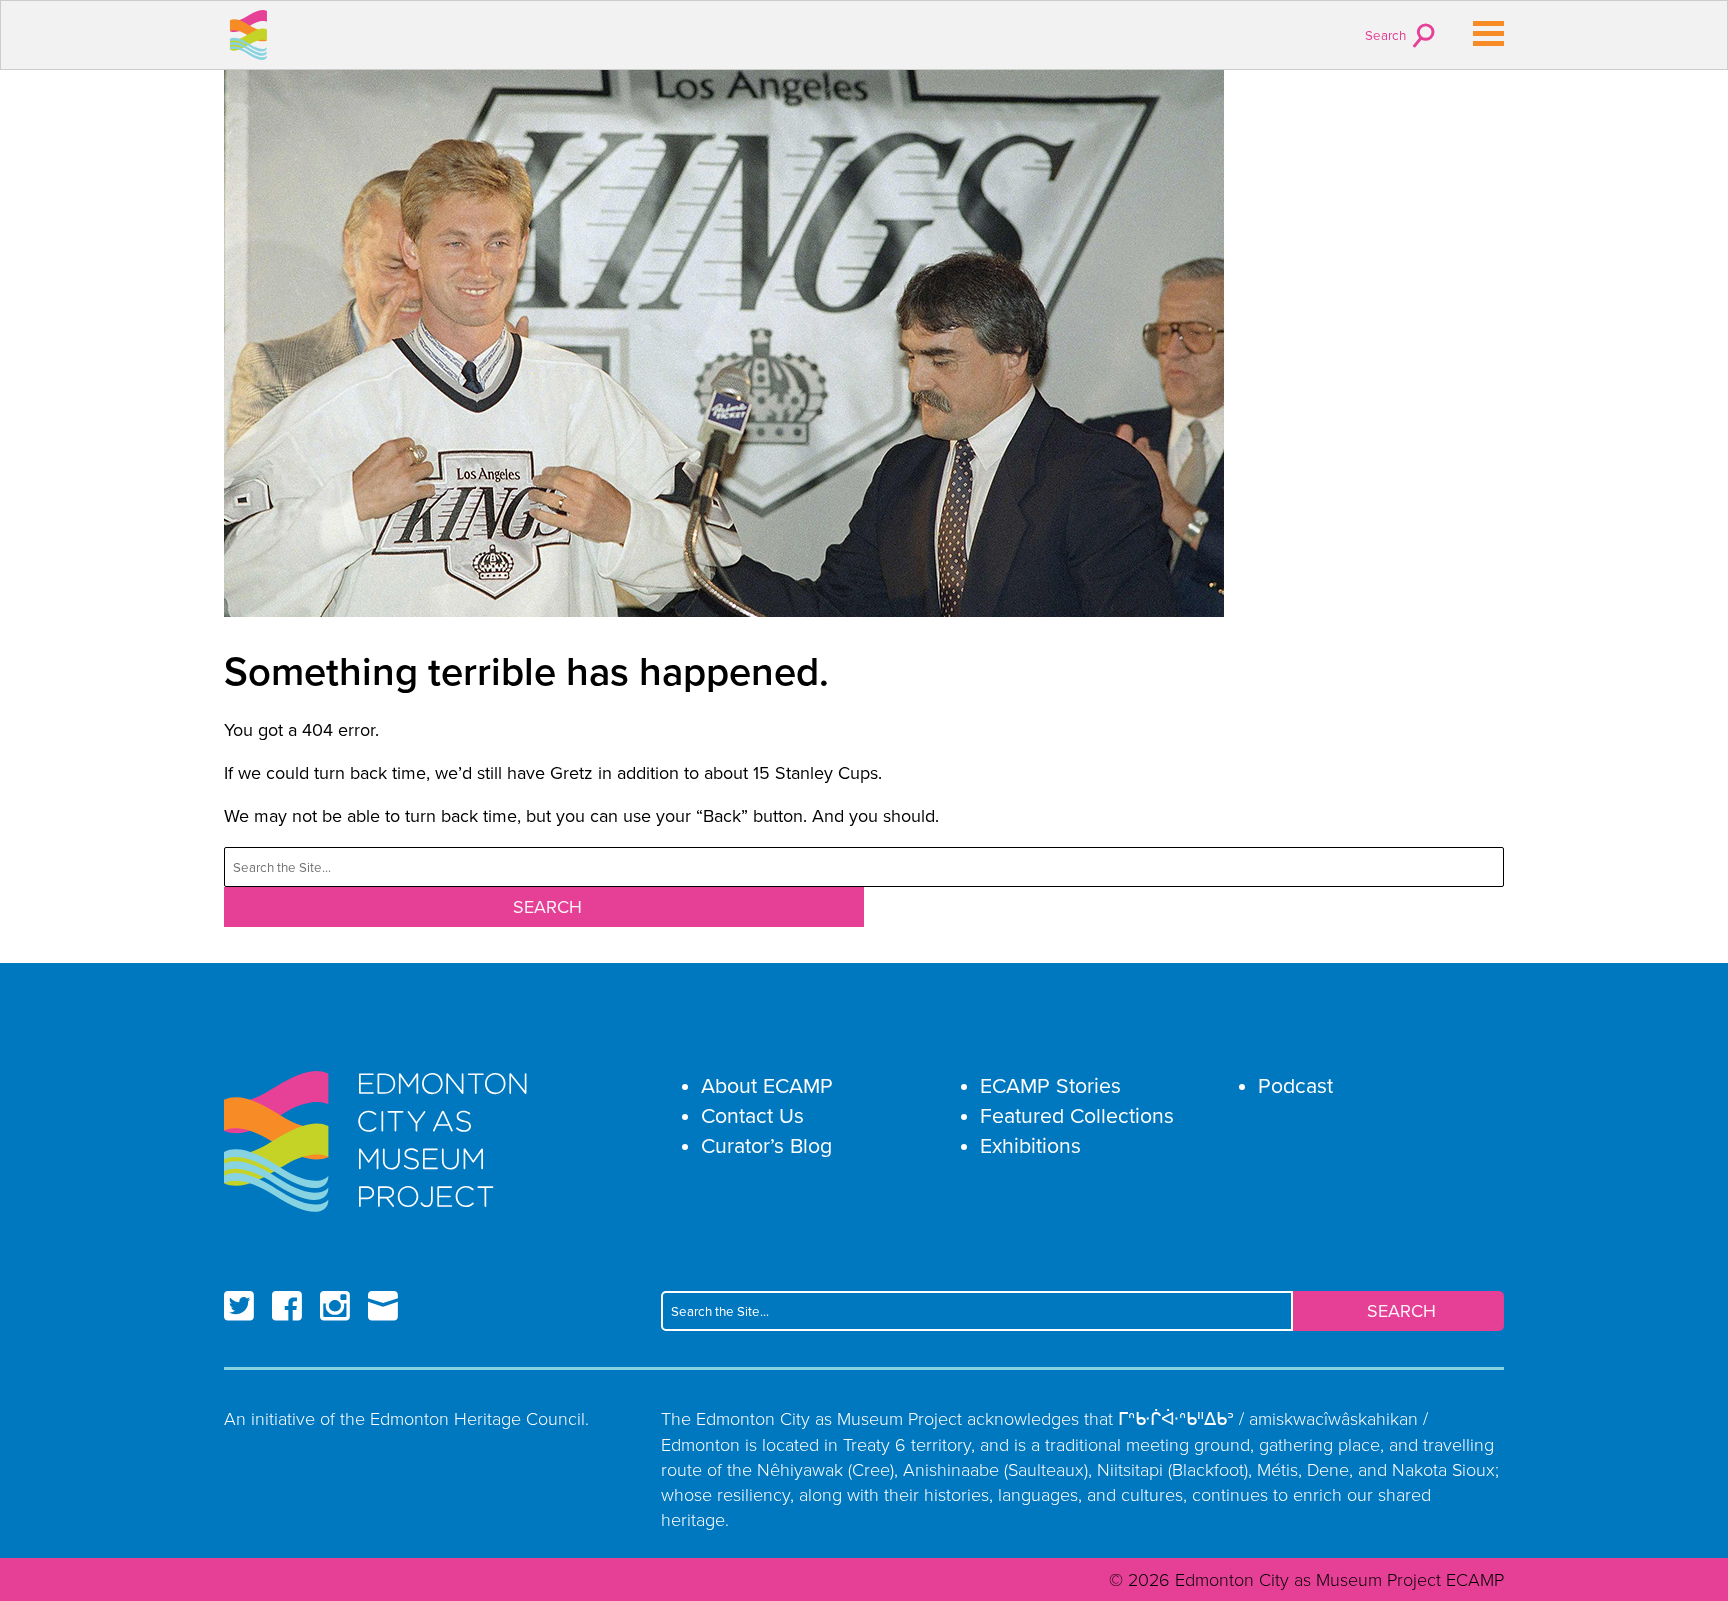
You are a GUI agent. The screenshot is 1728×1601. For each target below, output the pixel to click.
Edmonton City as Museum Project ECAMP (249, 35)
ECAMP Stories (1050, 1085)
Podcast (1295, 1085)
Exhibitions (1030, 1145)
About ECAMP (767, 1085)
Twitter (239, 1306)
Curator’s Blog (766, 1145)
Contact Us (752, 1115)
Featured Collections (1077, 1115)
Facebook (287, 1306)
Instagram (335, 1306)
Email (383, 1306)
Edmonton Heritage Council (477, 1418)
